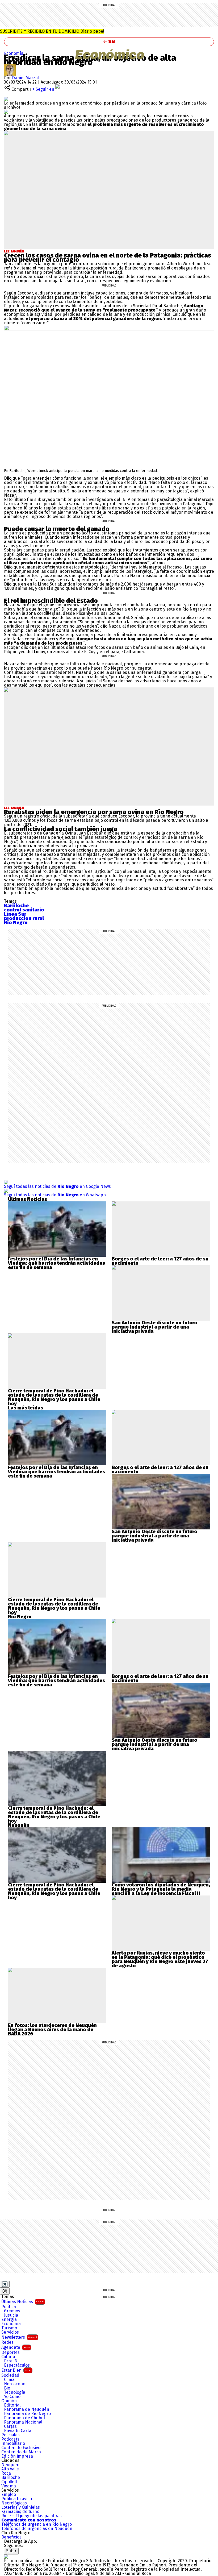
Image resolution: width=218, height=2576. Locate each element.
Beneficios (11, 2537)
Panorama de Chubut (25, 2418)
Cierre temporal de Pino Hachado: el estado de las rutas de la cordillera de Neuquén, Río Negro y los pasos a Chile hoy (54, 1397)
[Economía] (109, 54)
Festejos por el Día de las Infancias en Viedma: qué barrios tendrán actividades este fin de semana (56, 1263)
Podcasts (10, 2439)
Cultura (8, 2357)
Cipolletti (10, 2482)
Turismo (9, 2328)
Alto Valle (10, 2469)
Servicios (10, 2332)
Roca (6, 2473)
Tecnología (15, 2392)
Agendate (16, 2347)
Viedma (9, 2486)
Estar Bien (16, 2370)
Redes (7, 2342)
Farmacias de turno (20, 2512)
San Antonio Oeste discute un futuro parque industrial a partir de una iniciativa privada (154, 1327)
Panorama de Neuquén (27, 2409)
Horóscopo (15, 2384)
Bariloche (11, 2478)
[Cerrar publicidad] (5, 2284)
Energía (9, 2320)
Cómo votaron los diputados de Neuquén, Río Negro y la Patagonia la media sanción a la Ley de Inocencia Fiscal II (161, 1889)
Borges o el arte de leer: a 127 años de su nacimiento (160, 1261)
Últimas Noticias (23, 2302)
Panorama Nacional (23, 2422)
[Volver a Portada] (109, 42)
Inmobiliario (13, 2444)
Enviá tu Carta (18, 2431)
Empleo (9, 2495)
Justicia (11, 2315)
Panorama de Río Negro (27, 2414)
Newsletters (19, 2337)
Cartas (10, 2426)
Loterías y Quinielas (21, 2507)
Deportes (11, 2353)
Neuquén (10, 2465)
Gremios (12, 2311)
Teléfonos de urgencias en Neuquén (37, 2529)
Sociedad (10, 2375)
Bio (7, 2388)
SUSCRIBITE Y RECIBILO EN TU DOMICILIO (52, 31)
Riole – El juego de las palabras (32, 2516)
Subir (11, 2551)
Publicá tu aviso (17, 2499)
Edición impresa (17, 2456)
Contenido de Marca (21, 2452)
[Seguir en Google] (6, 112)
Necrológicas (14, 2503)
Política (9, 2307)
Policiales (11, 2435)
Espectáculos (17, 2365)
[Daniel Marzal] (10, 66)
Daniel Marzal (25, 78)
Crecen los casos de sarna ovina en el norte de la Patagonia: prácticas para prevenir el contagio (108, 258)
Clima (9, 2380)
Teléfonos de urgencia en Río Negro (37, 2524)
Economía (14, 53)
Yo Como (12, 2397)
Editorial (12, 2405)
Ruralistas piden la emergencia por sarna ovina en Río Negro (94, 812)
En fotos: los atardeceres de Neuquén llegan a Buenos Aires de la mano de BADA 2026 (52, 2030)
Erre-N (11, 2361)
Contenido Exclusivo (21, 2448)
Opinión (9, 2401)
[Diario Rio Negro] (6, 2556)
